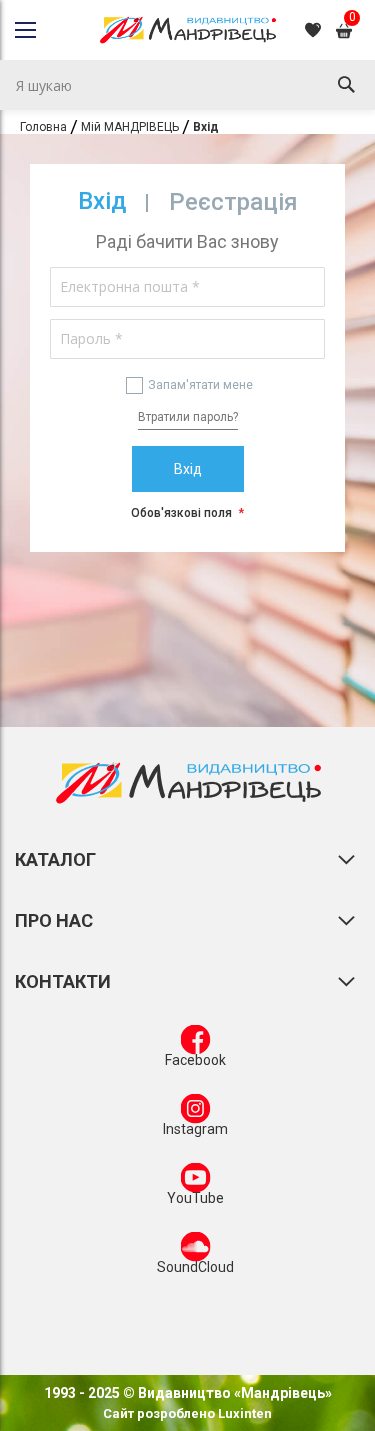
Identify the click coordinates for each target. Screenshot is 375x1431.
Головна (43, 127)
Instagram (195, 1129)
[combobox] (187, 85)
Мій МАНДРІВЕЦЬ (130, 127)
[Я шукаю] (346, 85)
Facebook (195, 1060)
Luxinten (243, 1413)
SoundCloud (195, 1267)
